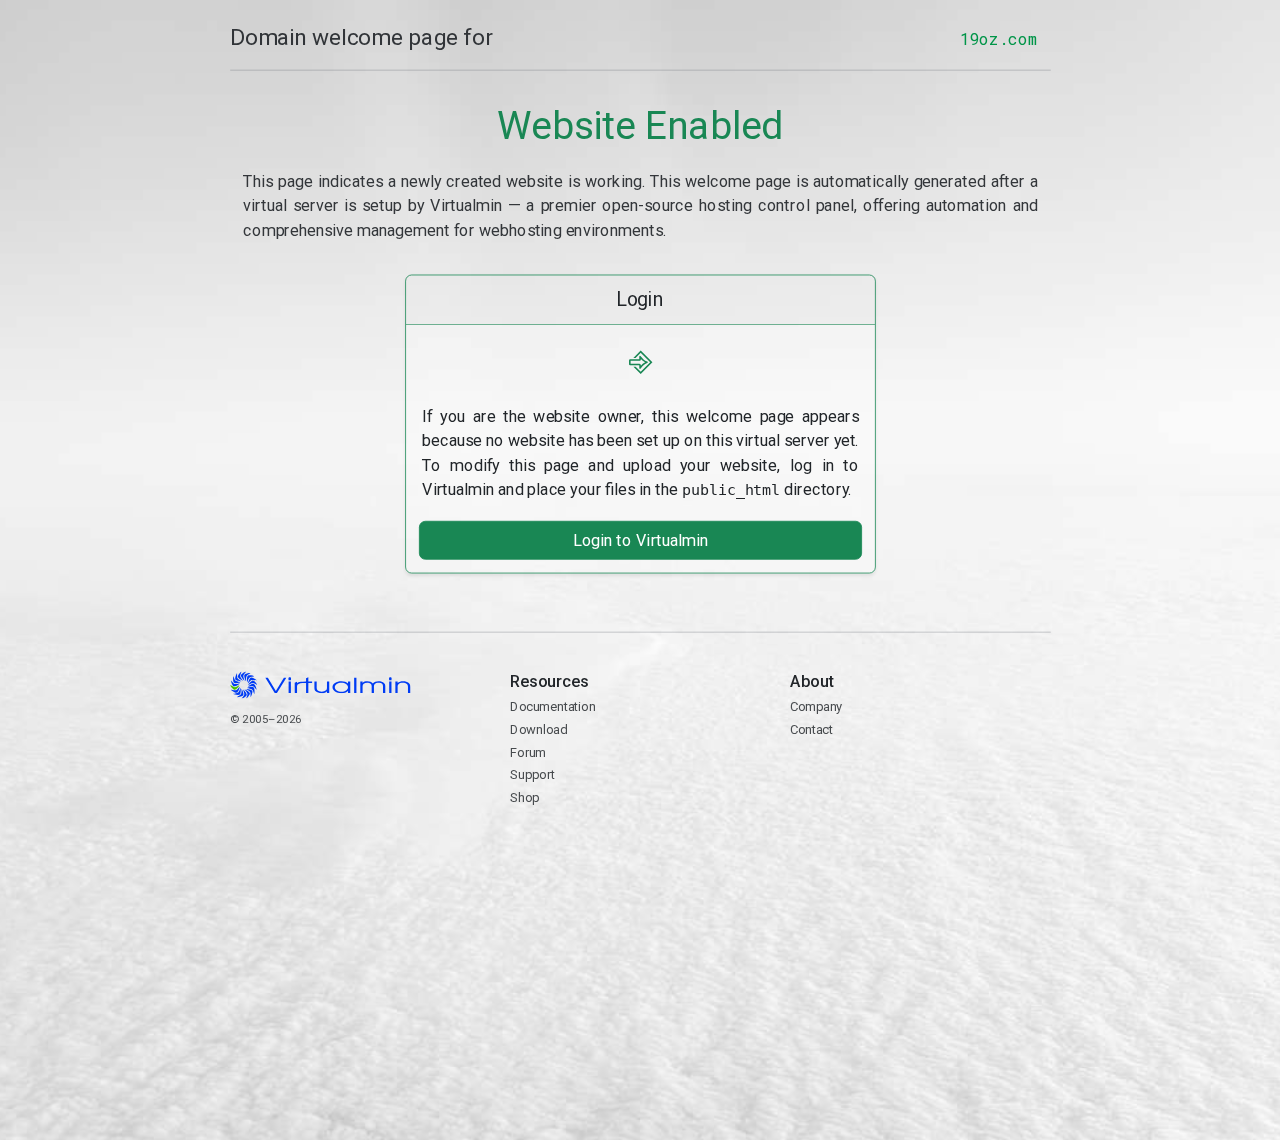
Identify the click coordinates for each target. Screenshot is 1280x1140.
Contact (867, 776)
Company (816, 706)
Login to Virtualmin (639, 540)
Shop (524, 797)
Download (538, 729)
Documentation (552, 706)
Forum (528, 751)
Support (532, 774)
